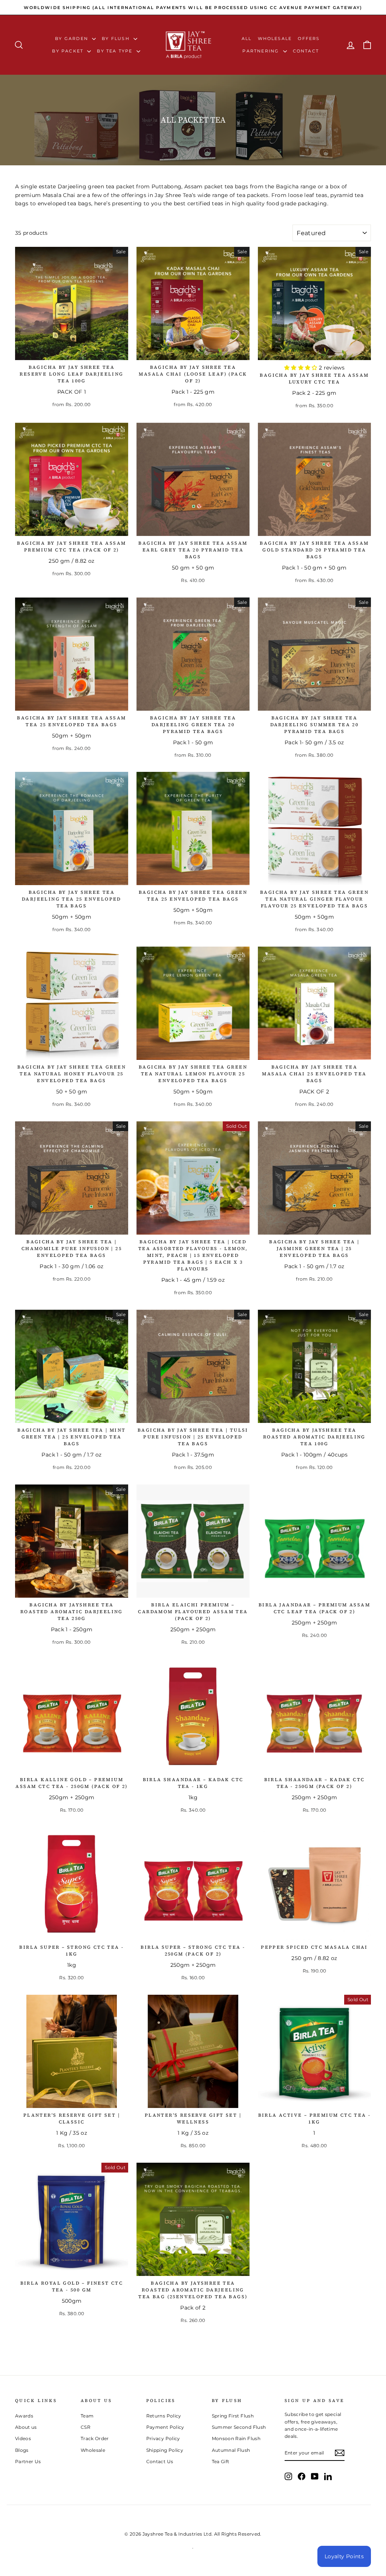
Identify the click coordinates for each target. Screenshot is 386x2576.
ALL (247, 38)
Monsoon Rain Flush (236, 2438)
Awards (24, 2416)
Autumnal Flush (231, 2450)
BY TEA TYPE (116, 51)
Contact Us (160, 2461)
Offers (309, 38)
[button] (302, 368)
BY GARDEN (73, 38)
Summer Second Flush (239, 2427)
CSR (86, 2427)
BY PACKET (69, 51)
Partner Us (28, 2461)
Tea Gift (221, 2461)
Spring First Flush (233, 2416)
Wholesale (275, 38)
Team (87, 2416)
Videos (23, 2438)
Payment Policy (165, 2427)
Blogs (22, 2450)
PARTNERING (262, 51)
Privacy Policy (163, 2438)
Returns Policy (164, 2416)
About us (26, 2427)
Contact (306, 51)
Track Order (95, 2438)
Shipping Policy (165, 2450)
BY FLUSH (117, 38)
